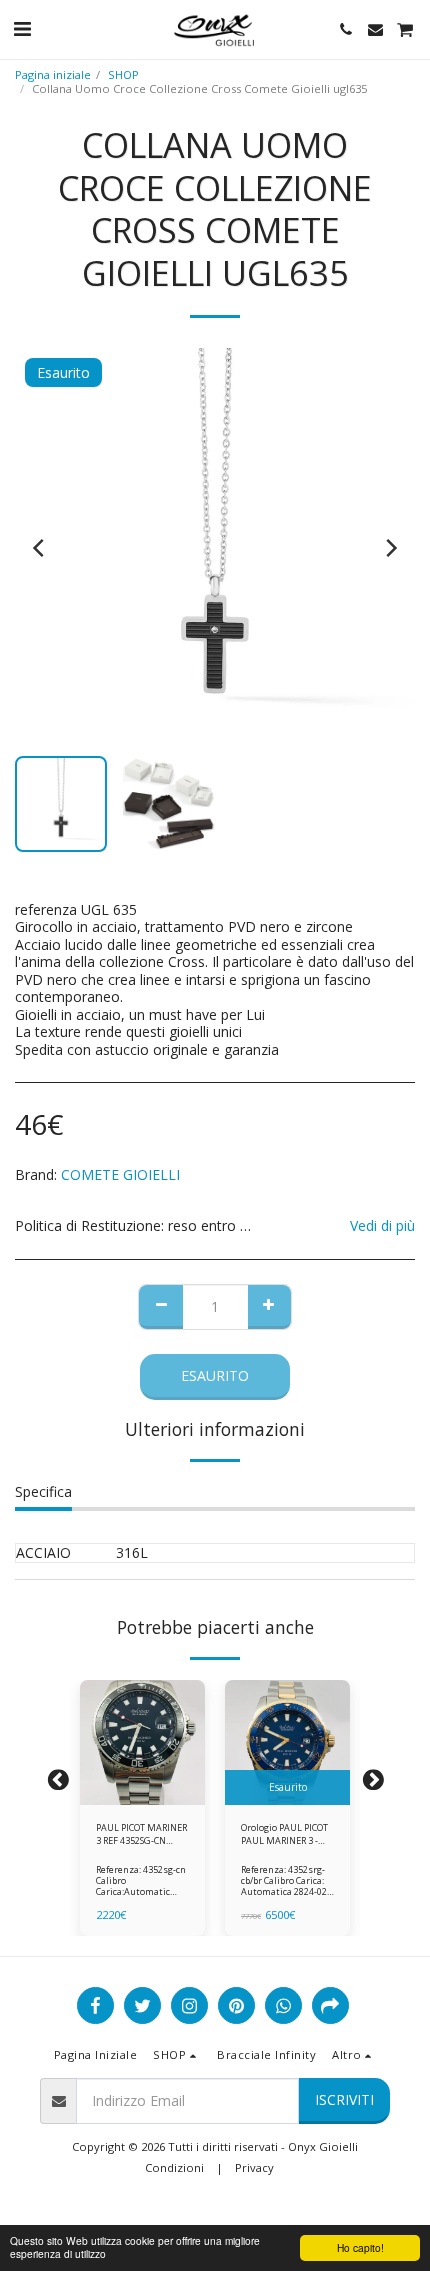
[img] (142, 1742)
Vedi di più (382, 1226)
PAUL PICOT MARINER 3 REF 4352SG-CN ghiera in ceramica (141, 1834)
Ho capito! (360, 2247)
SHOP (123, 74)
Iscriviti (344, 2099)
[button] (22, 28)
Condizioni (174, 2167)
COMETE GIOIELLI (120, 1174)
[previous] (40, 548)
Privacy (254, 2167)
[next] (390, 548)
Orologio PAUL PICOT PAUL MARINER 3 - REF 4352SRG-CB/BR (284, 1834)
